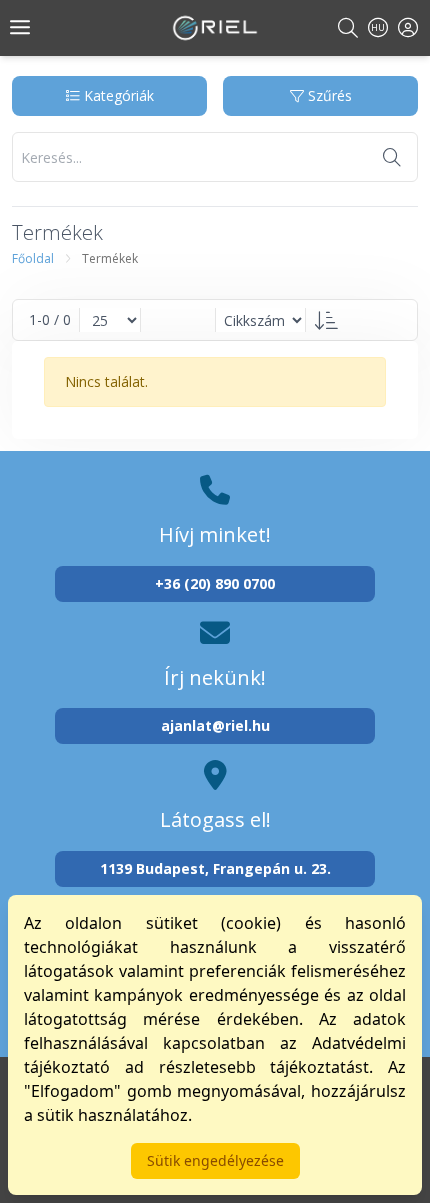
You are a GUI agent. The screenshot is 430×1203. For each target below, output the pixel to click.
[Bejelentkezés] (408, 27)
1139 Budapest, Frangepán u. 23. (215, 868)
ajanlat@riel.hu (215, 725)
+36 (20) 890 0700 (215, 583)
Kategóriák (117, 95)
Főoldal (33, 258)
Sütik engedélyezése (215, 1160)
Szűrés (328, 95)
